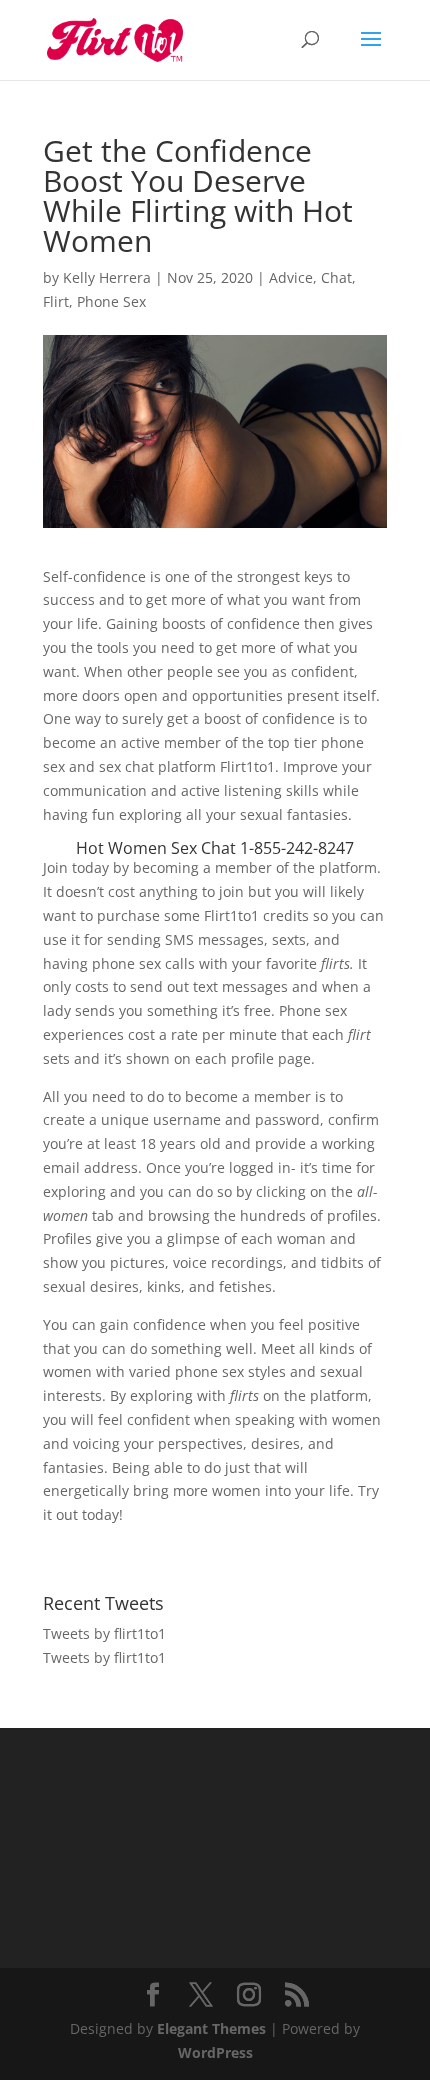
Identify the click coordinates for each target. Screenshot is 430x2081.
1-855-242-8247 (297, 848)
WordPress (215, 2052)
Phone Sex (111, 301)
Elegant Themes (211, 2028)
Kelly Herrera (107, 277)
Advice (291, 277)
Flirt (56, 301)
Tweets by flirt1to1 (104, 1633)
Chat (336, 277)
